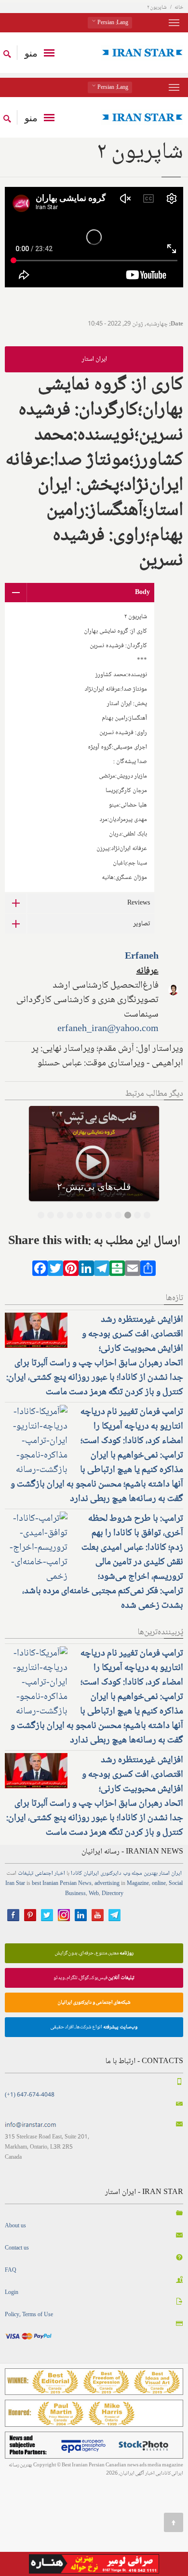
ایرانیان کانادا (85, 1874)
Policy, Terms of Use (29, 2315)
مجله (137, 1874)
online (159, 1884)
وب (127, 1874)
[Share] (148, 1271)
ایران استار (94, 359)
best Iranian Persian (54, 1884)
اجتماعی (44, 1874)
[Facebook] (40, 1271)
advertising (107, 1884)
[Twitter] (55, 1271)
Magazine (138, 1884)
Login (12, 2293)
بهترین (151, 1874)
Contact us (17, 2248)
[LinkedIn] (86, 1271)
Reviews (139, 903)
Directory (113, 1894)
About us (15, 2226)
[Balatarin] (117, 1271)
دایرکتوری (111, 1874)
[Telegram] (102, 1271)
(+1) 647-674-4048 (30, 2095)
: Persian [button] (112, 23)
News (85, 1884)
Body (142, 593)
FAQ (11, 2271)
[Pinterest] (71, 1271)
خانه (179, 7)
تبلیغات (26, 1874)
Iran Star (15, 1884)
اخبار (60, 1874)
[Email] (133, 1271)
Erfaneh (142, 957)
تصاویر (141, 924)
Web (94, 1894)
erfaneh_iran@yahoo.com (108, 1029)
